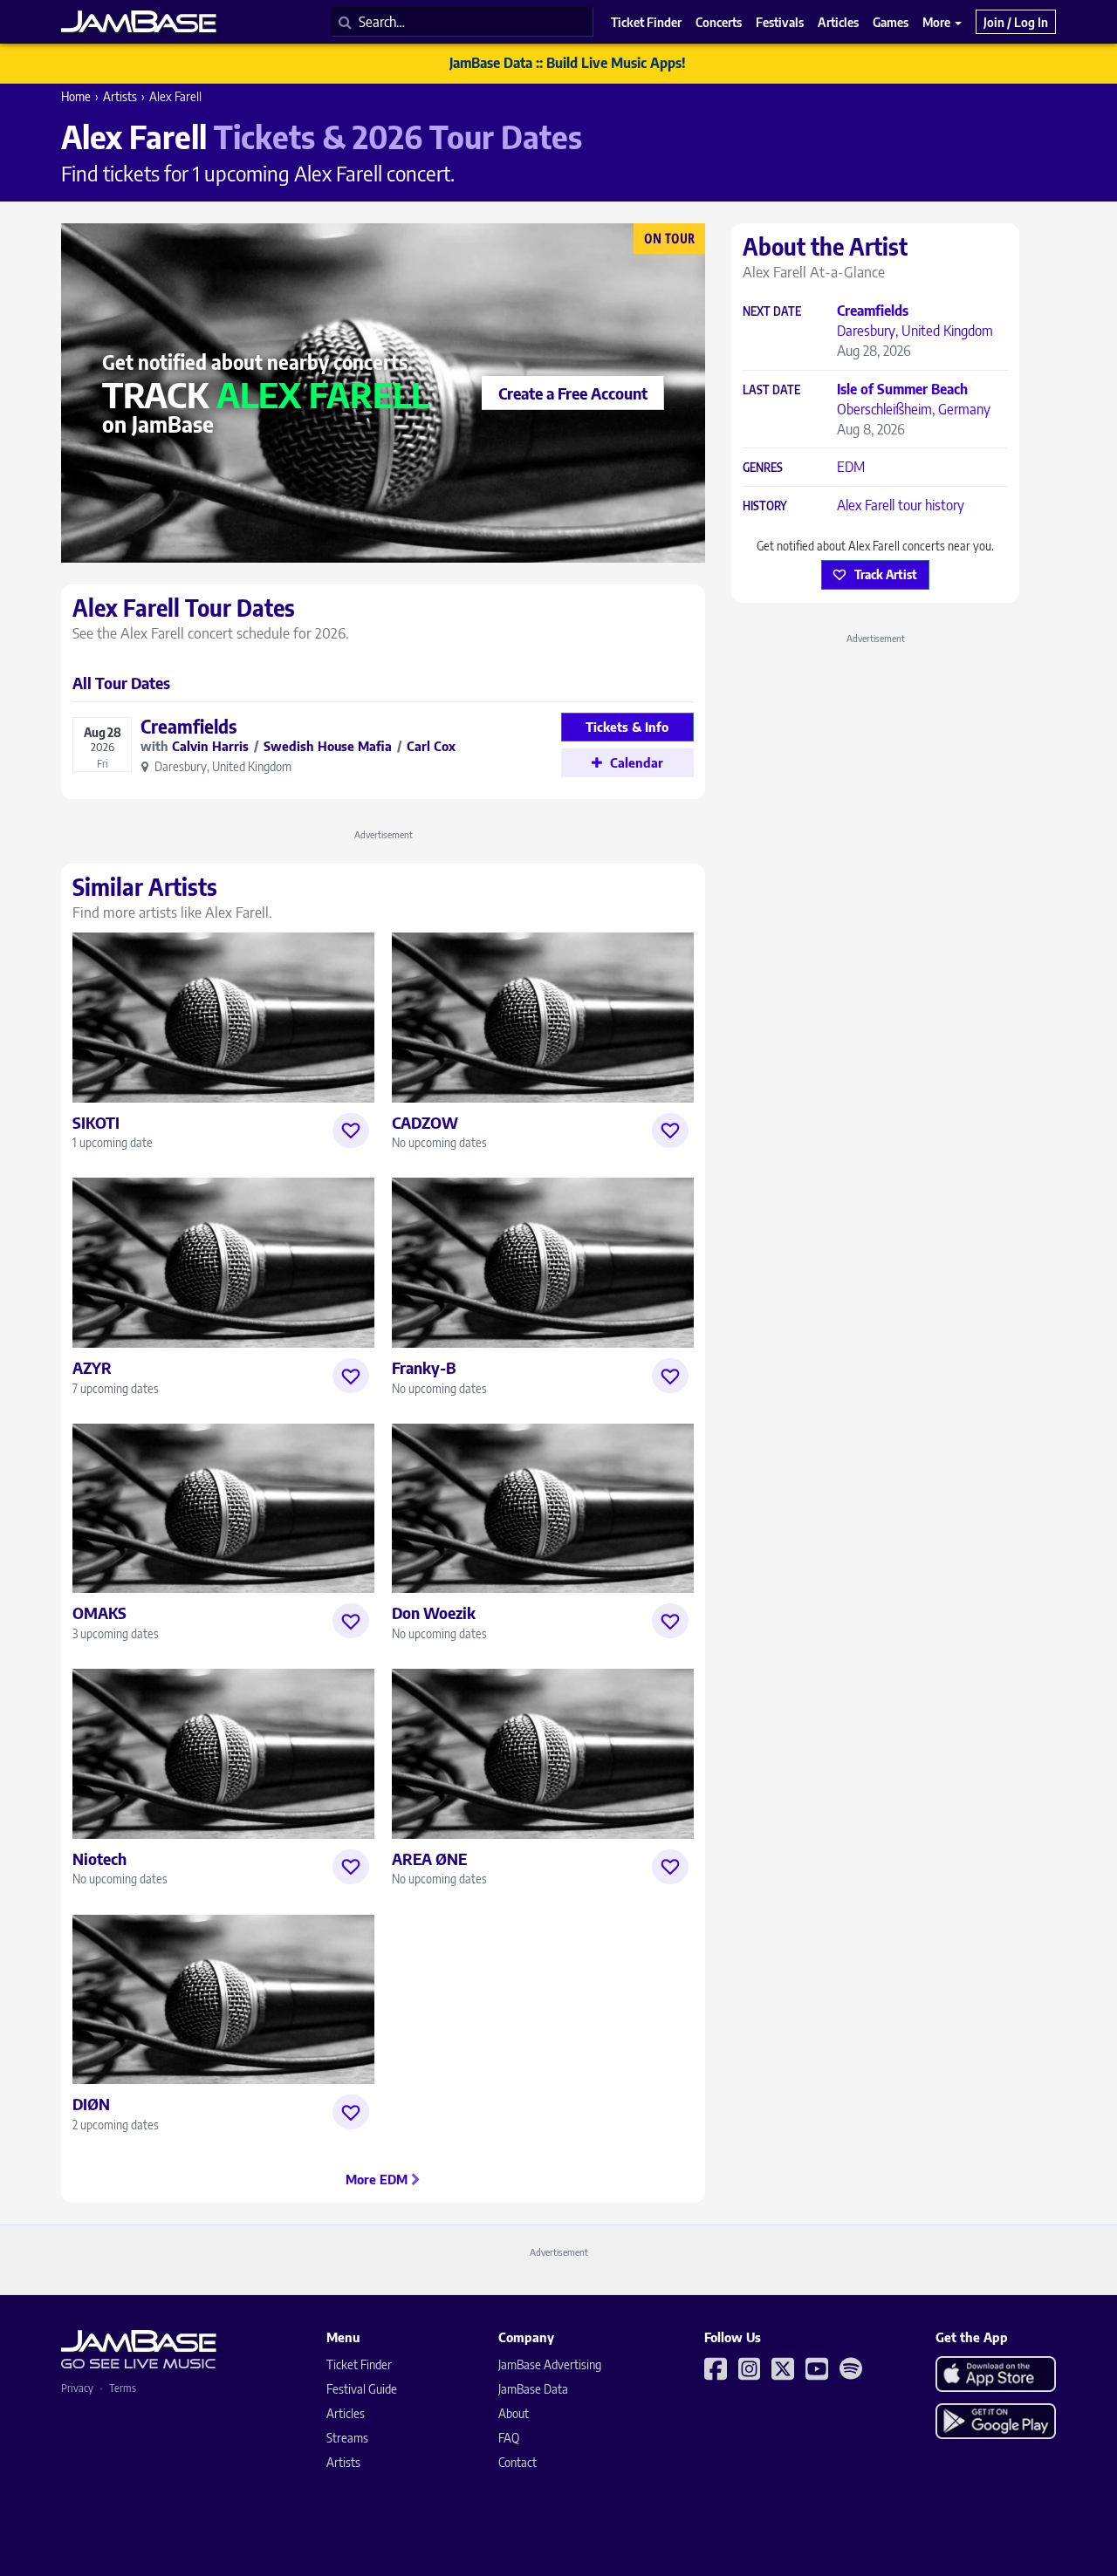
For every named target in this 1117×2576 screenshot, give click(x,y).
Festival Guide (362, 2389)
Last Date (771, 390)
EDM (851, 467)
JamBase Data (533, 2389)
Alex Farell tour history (901, 505)
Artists (120, 96)
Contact (517, 2462)
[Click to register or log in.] (351, 1131)
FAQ (509, 2438)
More (938, 22)
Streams (347, 2438)
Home (76, 96)
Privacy (77, 2388)
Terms (123, 2388)
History (765, 506)
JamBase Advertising (550, 2364)
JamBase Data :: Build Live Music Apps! (568, 63)
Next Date (772, 312)
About (514, 2413)
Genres (763, 468)
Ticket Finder (359, 2364)
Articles (346, 2413)
